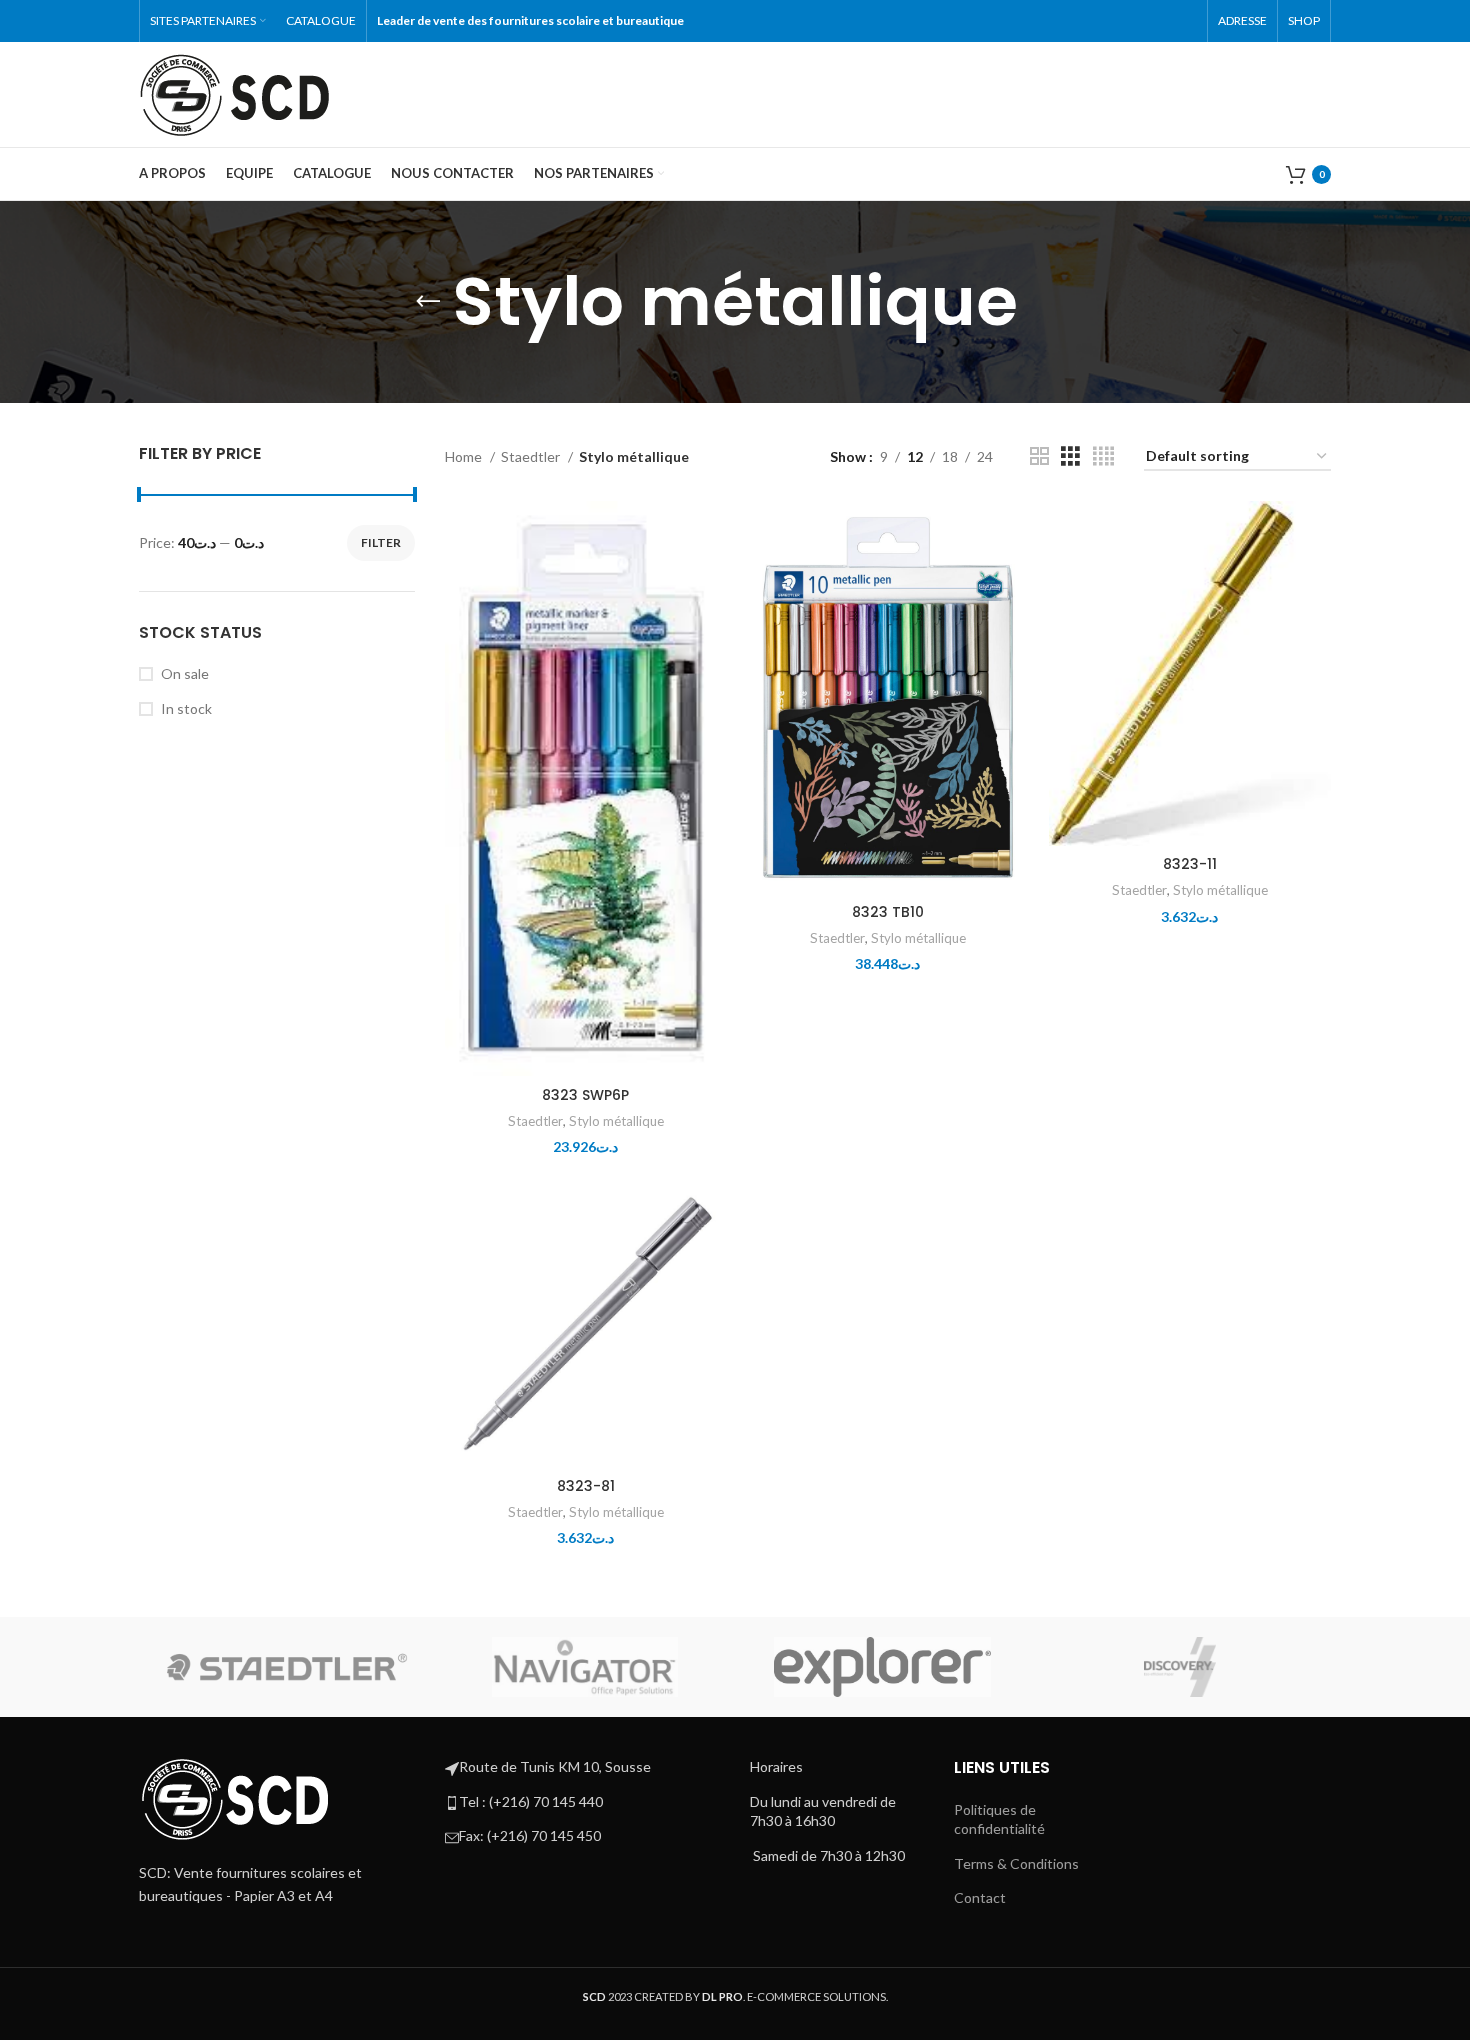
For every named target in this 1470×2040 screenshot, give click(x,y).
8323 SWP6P (585, 1095)
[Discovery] (1180, 1667)
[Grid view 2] (1039, 456)
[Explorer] (883, 1667)
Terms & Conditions (1016, 1863)
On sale (185, 673)
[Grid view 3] (1070, 456)
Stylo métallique (616, 1121)
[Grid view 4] (1103, 456)
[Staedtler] (287, 1667)
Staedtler (532, 456)
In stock (186, 708)
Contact (980, 1897)
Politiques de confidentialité (999, 1819)
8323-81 (586, 1486)
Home (465, 456)
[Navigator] (585, 1667)
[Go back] (428, 302)
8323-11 (1190, 864)
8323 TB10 (888, 912)
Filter (381, 542)
